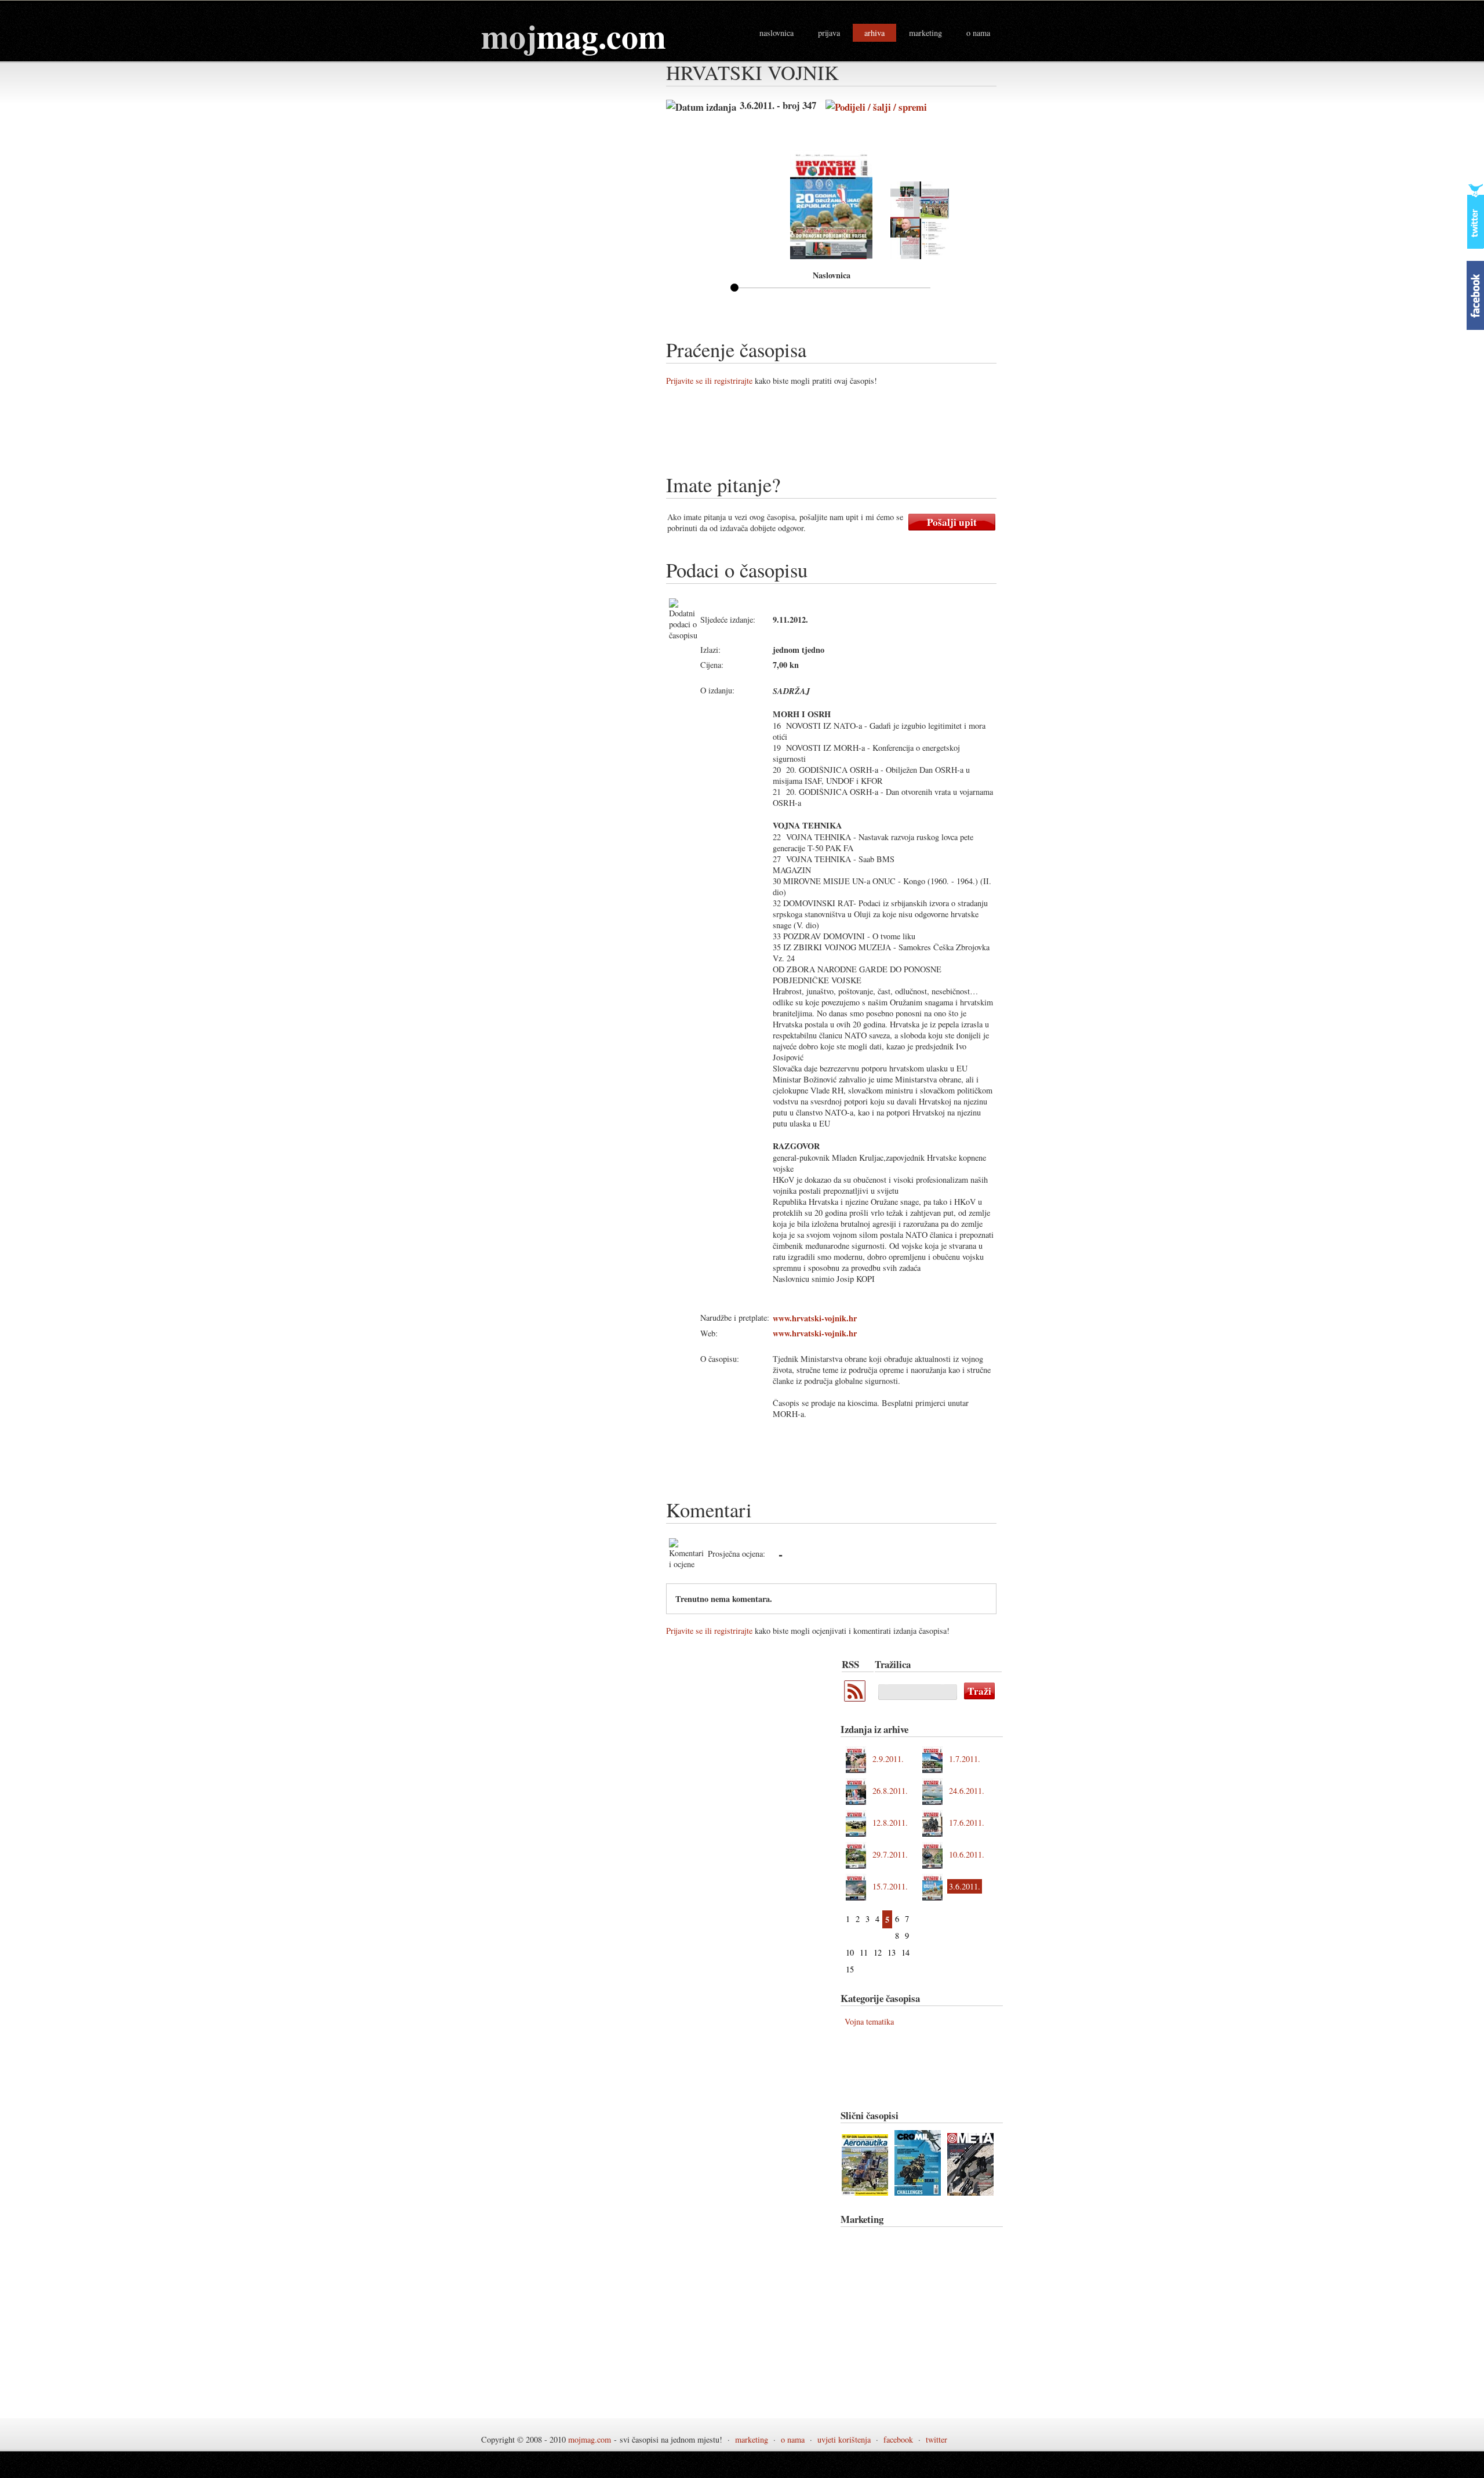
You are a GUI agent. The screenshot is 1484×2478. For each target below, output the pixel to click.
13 (892, 1952)
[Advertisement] (877, 434)
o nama (978, 33)
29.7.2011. (890, 1854)
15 (850, 1969)
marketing (925, 33)
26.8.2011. (890, 1791)
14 (905, 1952)
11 (864, 1952)
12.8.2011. (890, 1823)
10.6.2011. (967, 1854)
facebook (898, 2439)
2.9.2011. (888, 1759)
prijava (829, 33)
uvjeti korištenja (844, 2439)
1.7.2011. (965, 1759)
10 (850, 1952)
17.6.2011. (967, 1823)
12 (878, 1952)
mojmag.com (590, 2439)
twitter (936, 2439)
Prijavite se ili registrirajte (709, 381)
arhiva (874, 33)
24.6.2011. (967, 1791)
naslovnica (776, 33)
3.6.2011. (965, 1886)
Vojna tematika (869, 2021)
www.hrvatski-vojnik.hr (815, 1318)
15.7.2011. (890, 1886)
